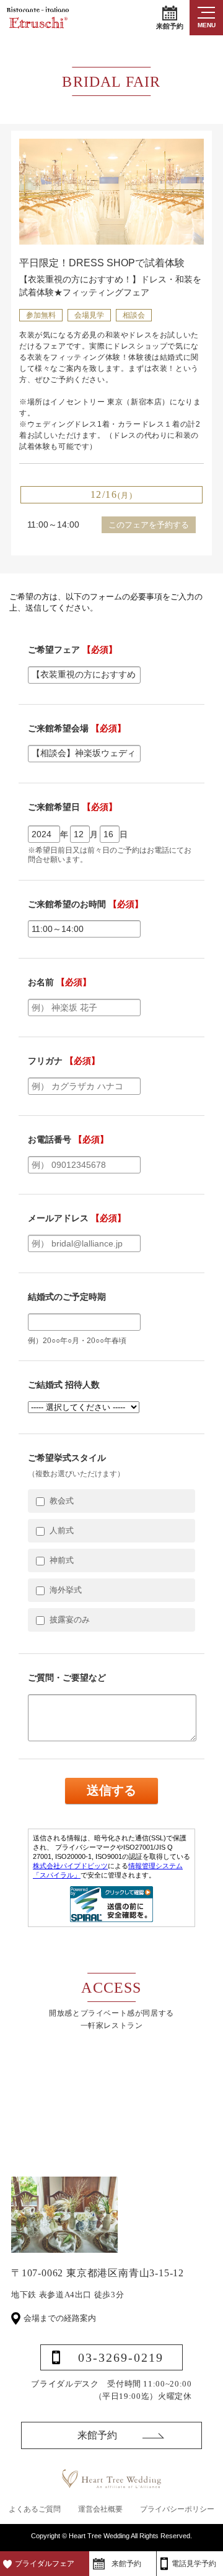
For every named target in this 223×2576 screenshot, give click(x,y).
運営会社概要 (100, 2509)
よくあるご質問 (35, 2509)
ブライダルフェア (45, 2564)
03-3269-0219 (121, 2357)
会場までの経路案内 (60, 2318)
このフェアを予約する (149, 525)
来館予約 (170, 26)
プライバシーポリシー (177, 2509)
